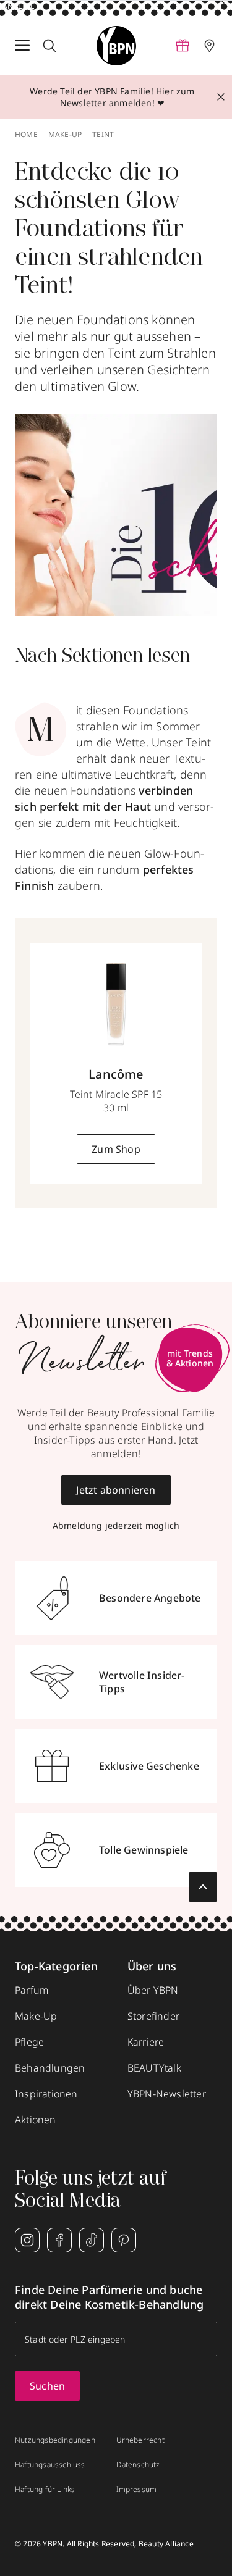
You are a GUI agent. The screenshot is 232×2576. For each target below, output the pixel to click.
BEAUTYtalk (154, 2068)
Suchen (47, 2386)
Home (26, 135)
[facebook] (59, 2240)
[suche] (49, 46)
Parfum (32, 1990)
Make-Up (36, 2016)
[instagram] (27, 2240)
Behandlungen (50, 2068)
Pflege (29, 2042)
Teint (103, 135)
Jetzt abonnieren (116, 1490)
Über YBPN (153, 1990)
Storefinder (153, 2016)
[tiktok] (92, 2240)
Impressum (137, 2490)
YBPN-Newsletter (167, 2094)
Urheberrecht (140, 2440)
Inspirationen (46, 2094)
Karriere (146, 2042)
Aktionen (36, 2120)
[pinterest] (124, 2240)
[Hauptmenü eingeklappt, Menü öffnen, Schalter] (22, 46)
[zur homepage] (116, 46)
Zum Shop (116, 1149)
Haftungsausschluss (50, 2465)
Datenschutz (138, 2465)
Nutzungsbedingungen (55, 2440)
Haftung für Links (45, 2490)
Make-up (65, 135)
